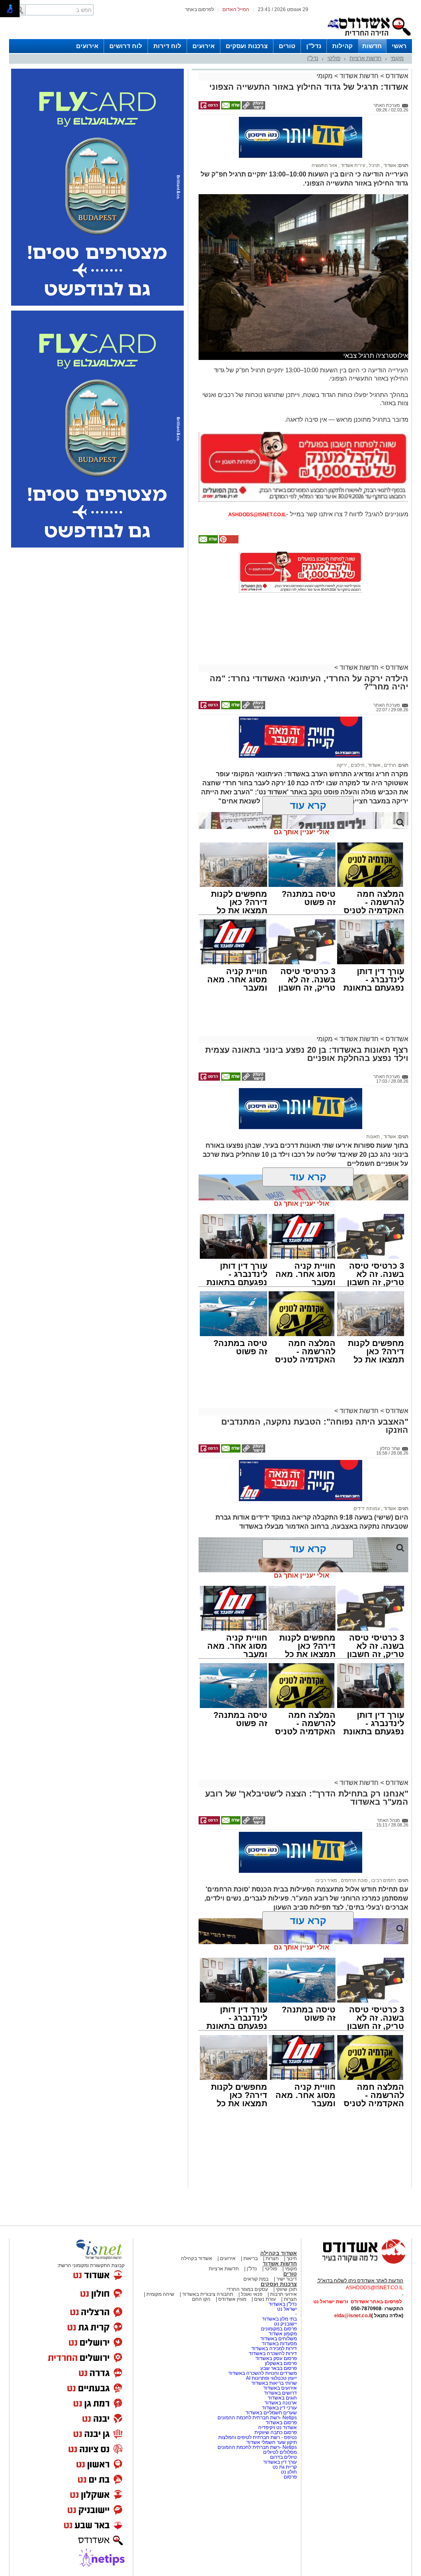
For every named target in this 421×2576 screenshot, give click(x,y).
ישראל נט (287, 2309)
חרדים (389, 765)
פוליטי (334, 58)
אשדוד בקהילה (279, 2253)
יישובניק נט (285, 2324)
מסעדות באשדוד (279, 2344)
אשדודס (396, 76)
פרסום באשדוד (281, 2423)
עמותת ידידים (367, 1508)
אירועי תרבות (283, 2294)
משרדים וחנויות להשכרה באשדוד (263, 2373)
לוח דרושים (126, 46)
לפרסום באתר (199, 9)
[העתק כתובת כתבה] (253, 108)
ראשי (399, 46)
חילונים (357, 765)
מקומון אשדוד (283, 2334)
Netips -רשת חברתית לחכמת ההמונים (257, 2418)
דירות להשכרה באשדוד (273, 2353)
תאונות (373, 1137)
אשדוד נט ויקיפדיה (277, 2427)
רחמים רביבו (383, 1880)
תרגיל (374, 165)
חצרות (272, 2258)
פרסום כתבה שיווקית (275, 2432)
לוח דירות (167, 46)
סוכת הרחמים (354, 1880)
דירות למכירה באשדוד (274, 2349)
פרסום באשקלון (281, 2363)
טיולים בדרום (283, 2457)
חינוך (292, 2258)
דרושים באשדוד (280, 2393)
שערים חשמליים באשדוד (271, 2413)
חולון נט (288, 2472)
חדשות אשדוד (359, 76)
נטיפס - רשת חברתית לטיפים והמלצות (258, 2437)
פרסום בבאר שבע (279, 2368)
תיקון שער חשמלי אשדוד (272, 2442)
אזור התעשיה (324, 165)
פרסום (290, 2477)
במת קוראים (256, 2279)
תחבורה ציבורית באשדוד (208, 2294)
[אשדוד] (369, 37)
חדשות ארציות (365, 58)
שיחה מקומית (160, 2294)
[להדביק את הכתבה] (228, 542)
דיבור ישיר (287, 2279)
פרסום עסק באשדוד (276, 2358)
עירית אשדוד (352, 165)
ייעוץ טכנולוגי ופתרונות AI (271, 2378)
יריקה (342, 765)
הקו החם (201, 2299)
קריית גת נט (285, 2467)
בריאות (251, 2258)
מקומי (397, 58)
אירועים (204, 46)
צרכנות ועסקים (247, 46)
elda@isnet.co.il (353, 2316)
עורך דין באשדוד (280, 2462)
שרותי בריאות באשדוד (274, 2383)
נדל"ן (314, 46)
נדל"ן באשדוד (283, 2304)
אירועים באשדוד (280, 2388)
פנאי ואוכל (252, 2294)
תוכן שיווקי (286, 2289)
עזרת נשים (265, 2299)
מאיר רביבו (326, 1880)
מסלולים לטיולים (280, 2452)
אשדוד (389, 165)
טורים (287, 46)
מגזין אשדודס (232, 2299)
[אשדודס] (356, 2263)
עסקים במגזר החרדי (247, 2289)
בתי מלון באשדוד (279, 2319)
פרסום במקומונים (279, 2329)
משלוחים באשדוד (279, 2339)
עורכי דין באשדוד (279, 2408)
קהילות (342, 46)
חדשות (372, 46)
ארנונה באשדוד (281, 2403)
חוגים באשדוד (282, 2398)
